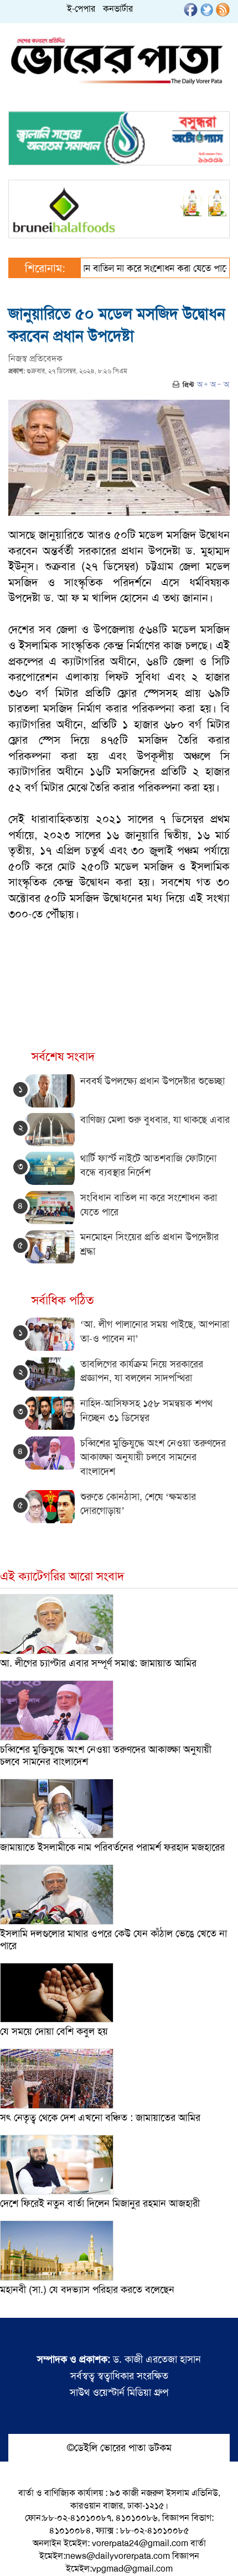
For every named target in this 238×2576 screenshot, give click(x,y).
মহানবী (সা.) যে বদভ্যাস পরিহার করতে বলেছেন (87, 2290)
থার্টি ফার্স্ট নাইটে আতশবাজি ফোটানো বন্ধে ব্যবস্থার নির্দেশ (148, 1166)
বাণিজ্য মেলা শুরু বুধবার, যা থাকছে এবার (155, 1120)
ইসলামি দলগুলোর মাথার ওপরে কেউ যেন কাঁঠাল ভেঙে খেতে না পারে (113, 1940)
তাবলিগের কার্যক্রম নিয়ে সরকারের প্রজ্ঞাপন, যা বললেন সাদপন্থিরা (142, 1371)
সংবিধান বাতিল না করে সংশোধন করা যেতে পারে (123, 268)
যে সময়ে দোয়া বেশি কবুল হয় (54, 2031)
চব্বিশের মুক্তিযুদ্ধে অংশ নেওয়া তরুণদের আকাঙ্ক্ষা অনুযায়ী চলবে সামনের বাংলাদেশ (153, 1457)
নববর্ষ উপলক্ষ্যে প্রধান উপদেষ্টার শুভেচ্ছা (152, 1081)
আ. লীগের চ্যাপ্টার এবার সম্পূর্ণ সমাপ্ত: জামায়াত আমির (98, 1663)
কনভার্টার (118, 9)
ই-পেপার (81, 9)
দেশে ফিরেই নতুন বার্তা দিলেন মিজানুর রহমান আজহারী (100, 2203)
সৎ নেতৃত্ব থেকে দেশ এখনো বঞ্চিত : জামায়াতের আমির (100, 2118)
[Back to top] (17, 2553)
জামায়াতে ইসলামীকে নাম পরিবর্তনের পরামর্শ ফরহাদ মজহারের (112, 1847)
